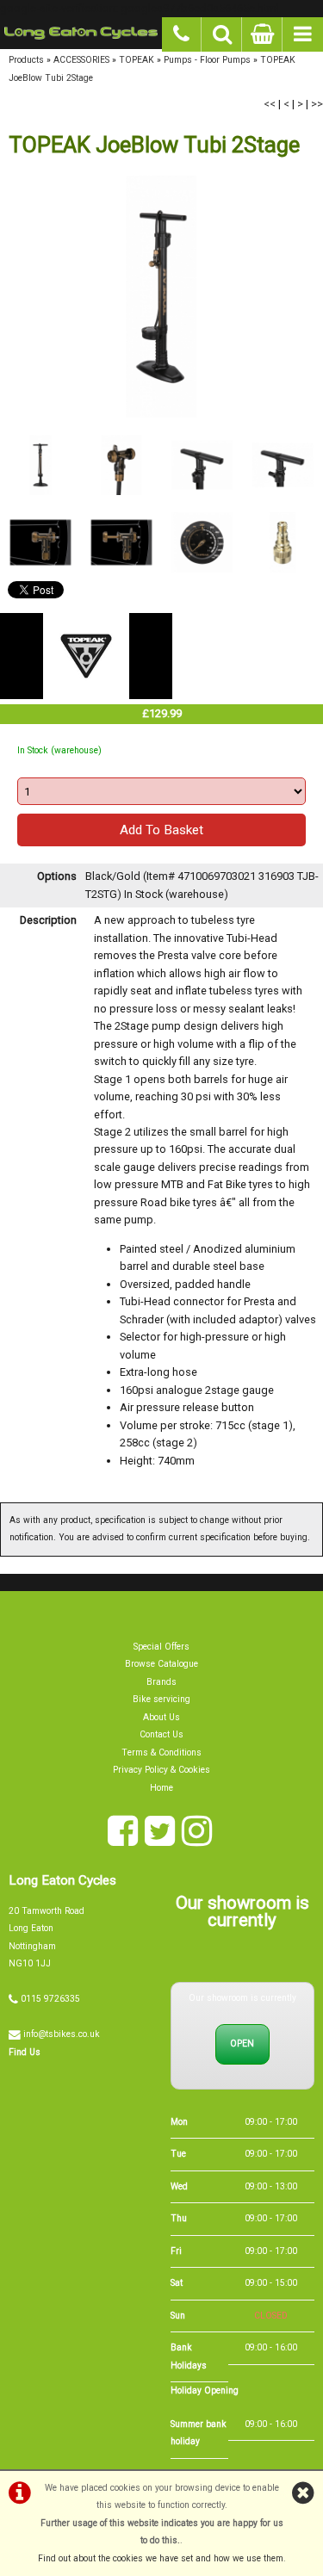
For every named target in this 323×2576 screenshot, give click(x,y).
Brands (161, 1682)
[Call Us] (182, 32)
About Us (161, 1717)
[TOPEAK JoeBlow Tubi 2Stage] (161, 297)
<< (270, 104)
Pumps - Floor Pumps (207, 60)
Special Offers (161, 1647)
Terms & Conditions (161, 1752)
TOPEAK (137, 60)
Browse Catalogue (161, 1664)
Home (161, 1788)
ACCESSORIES (81, 60)
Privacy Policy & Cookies (161, 1770)
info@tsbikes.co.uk (62, 2034)
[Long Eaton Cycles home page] (81, 33)
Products (26, 60)
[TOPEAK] (86, 695)
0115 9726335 (50, 1999)
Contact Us (161, 1734)
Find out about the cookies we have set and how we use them (161, 2558)
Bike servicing (161, 1699)
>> (317, 104)
